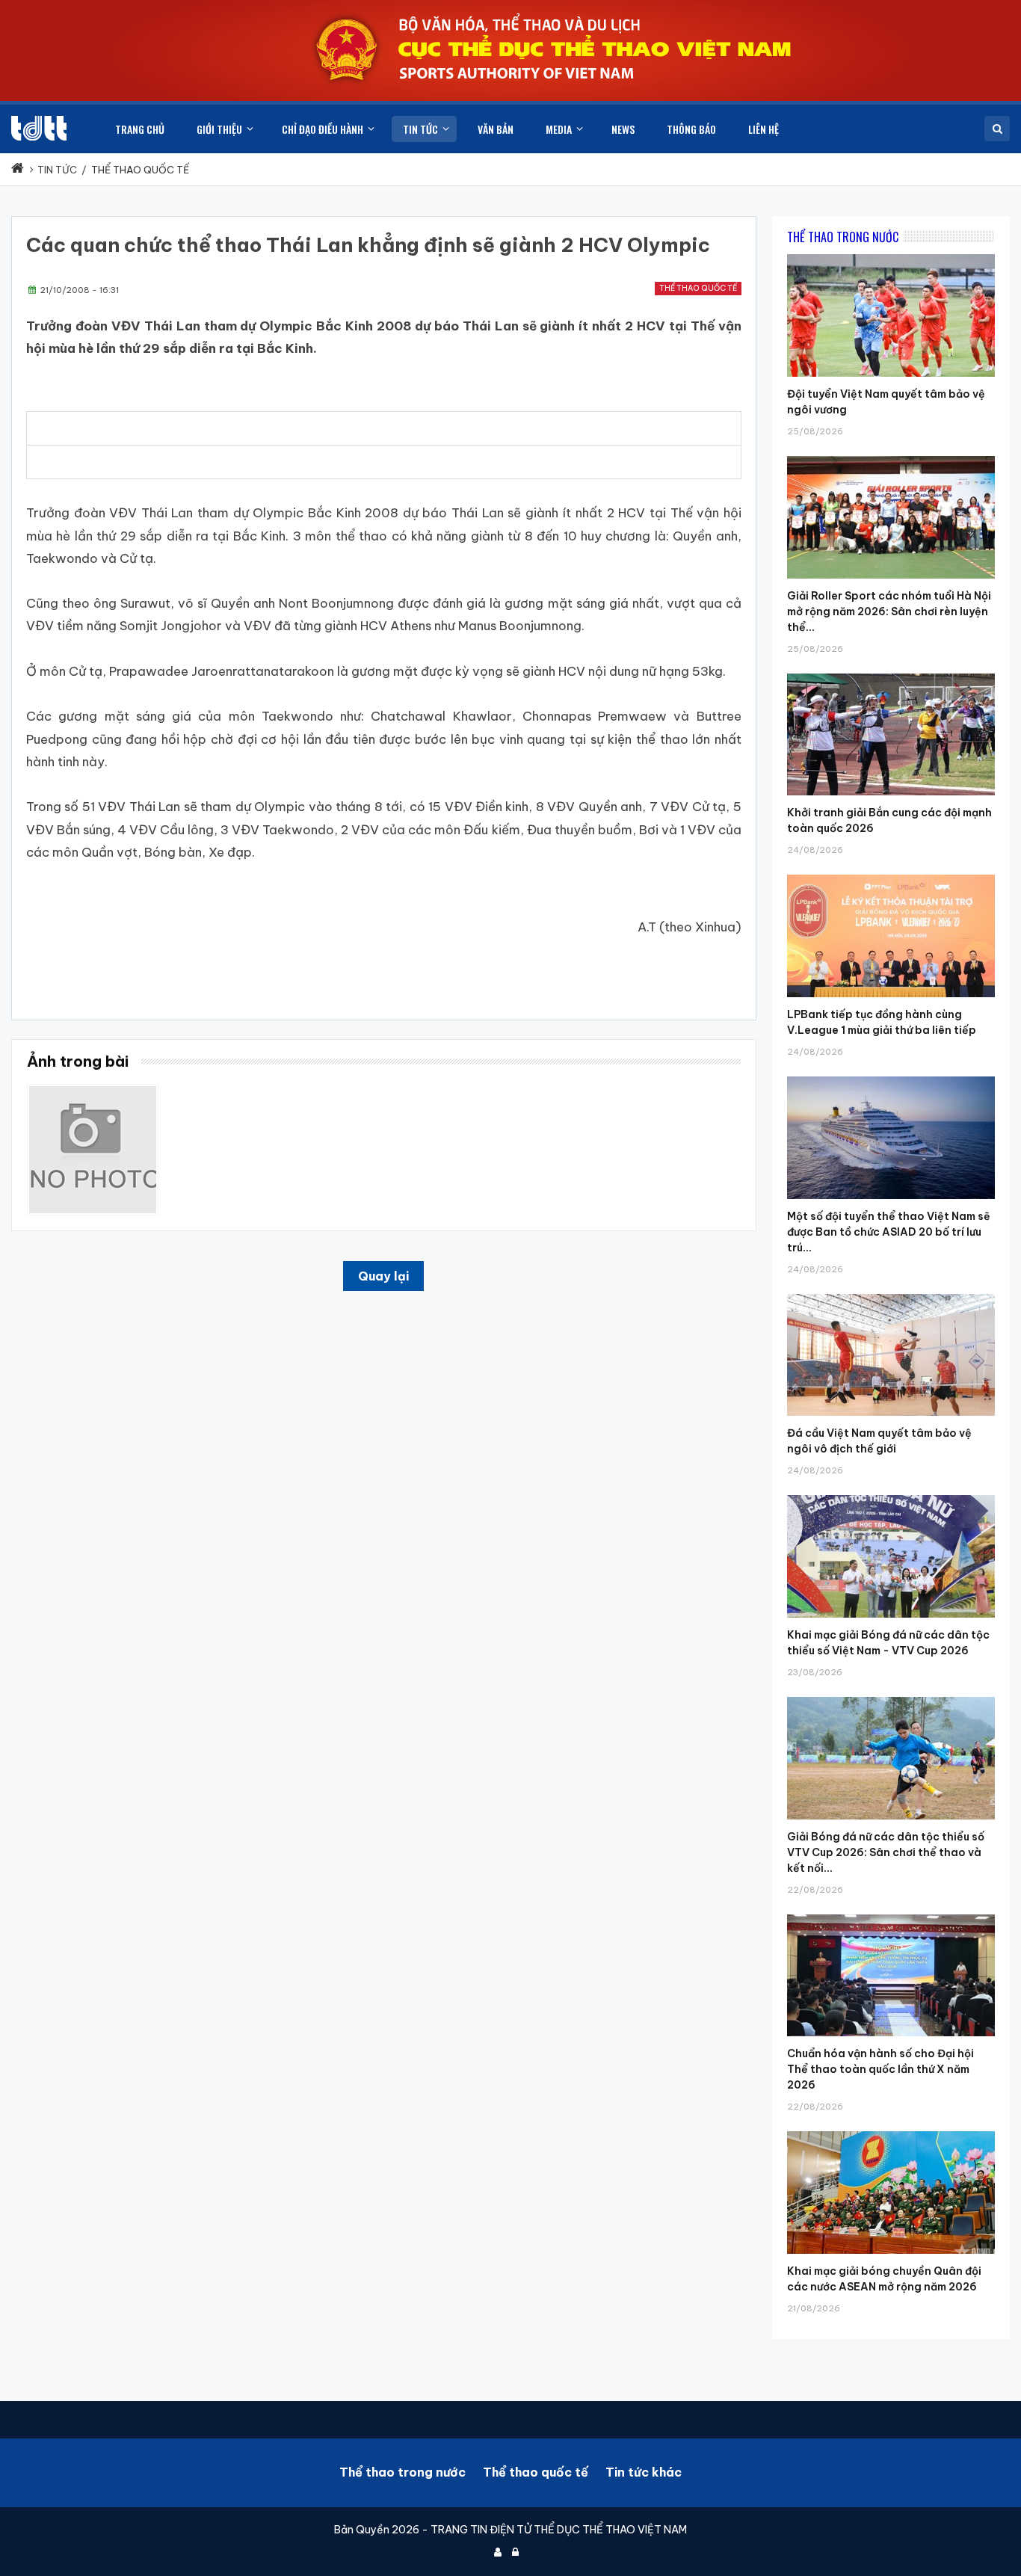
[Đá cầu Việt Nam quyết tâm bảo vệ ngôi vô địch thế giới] (891, 1294)
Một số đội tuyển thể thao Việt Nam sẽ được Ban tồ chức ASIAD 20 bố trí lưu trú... (889, 1232)
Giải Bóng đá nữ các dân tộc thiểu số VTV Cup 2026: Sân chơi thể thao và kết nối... (886, 1852)
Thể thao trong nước (402, 2472)
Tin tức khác (644, 2472)
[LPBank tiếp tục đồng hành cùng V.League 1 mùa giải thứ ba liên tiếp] (891, 875)
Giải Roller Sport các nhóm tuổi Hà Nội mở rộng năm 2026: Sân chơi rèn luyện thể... (889, 611)
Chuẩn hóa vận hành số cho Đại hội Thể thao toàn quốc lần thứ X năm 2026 (880, 2069)
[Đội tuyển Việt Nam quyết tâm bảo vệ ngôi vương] (891, 254)
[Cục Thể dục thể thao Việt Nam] (39, 128)
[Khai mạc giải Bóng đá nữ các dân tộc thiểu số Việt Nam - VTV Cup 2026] (891, 1495)
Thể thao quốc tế (698, 288)
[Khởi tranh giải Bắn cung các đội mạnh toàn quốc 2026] (891, 674)
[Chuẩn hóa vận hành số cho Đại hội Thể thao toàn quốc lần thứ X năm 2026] (891, 1914)
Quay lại (383, 1276)
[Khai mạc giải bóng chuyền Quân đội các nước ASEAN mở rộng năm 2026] (891, 2131)
